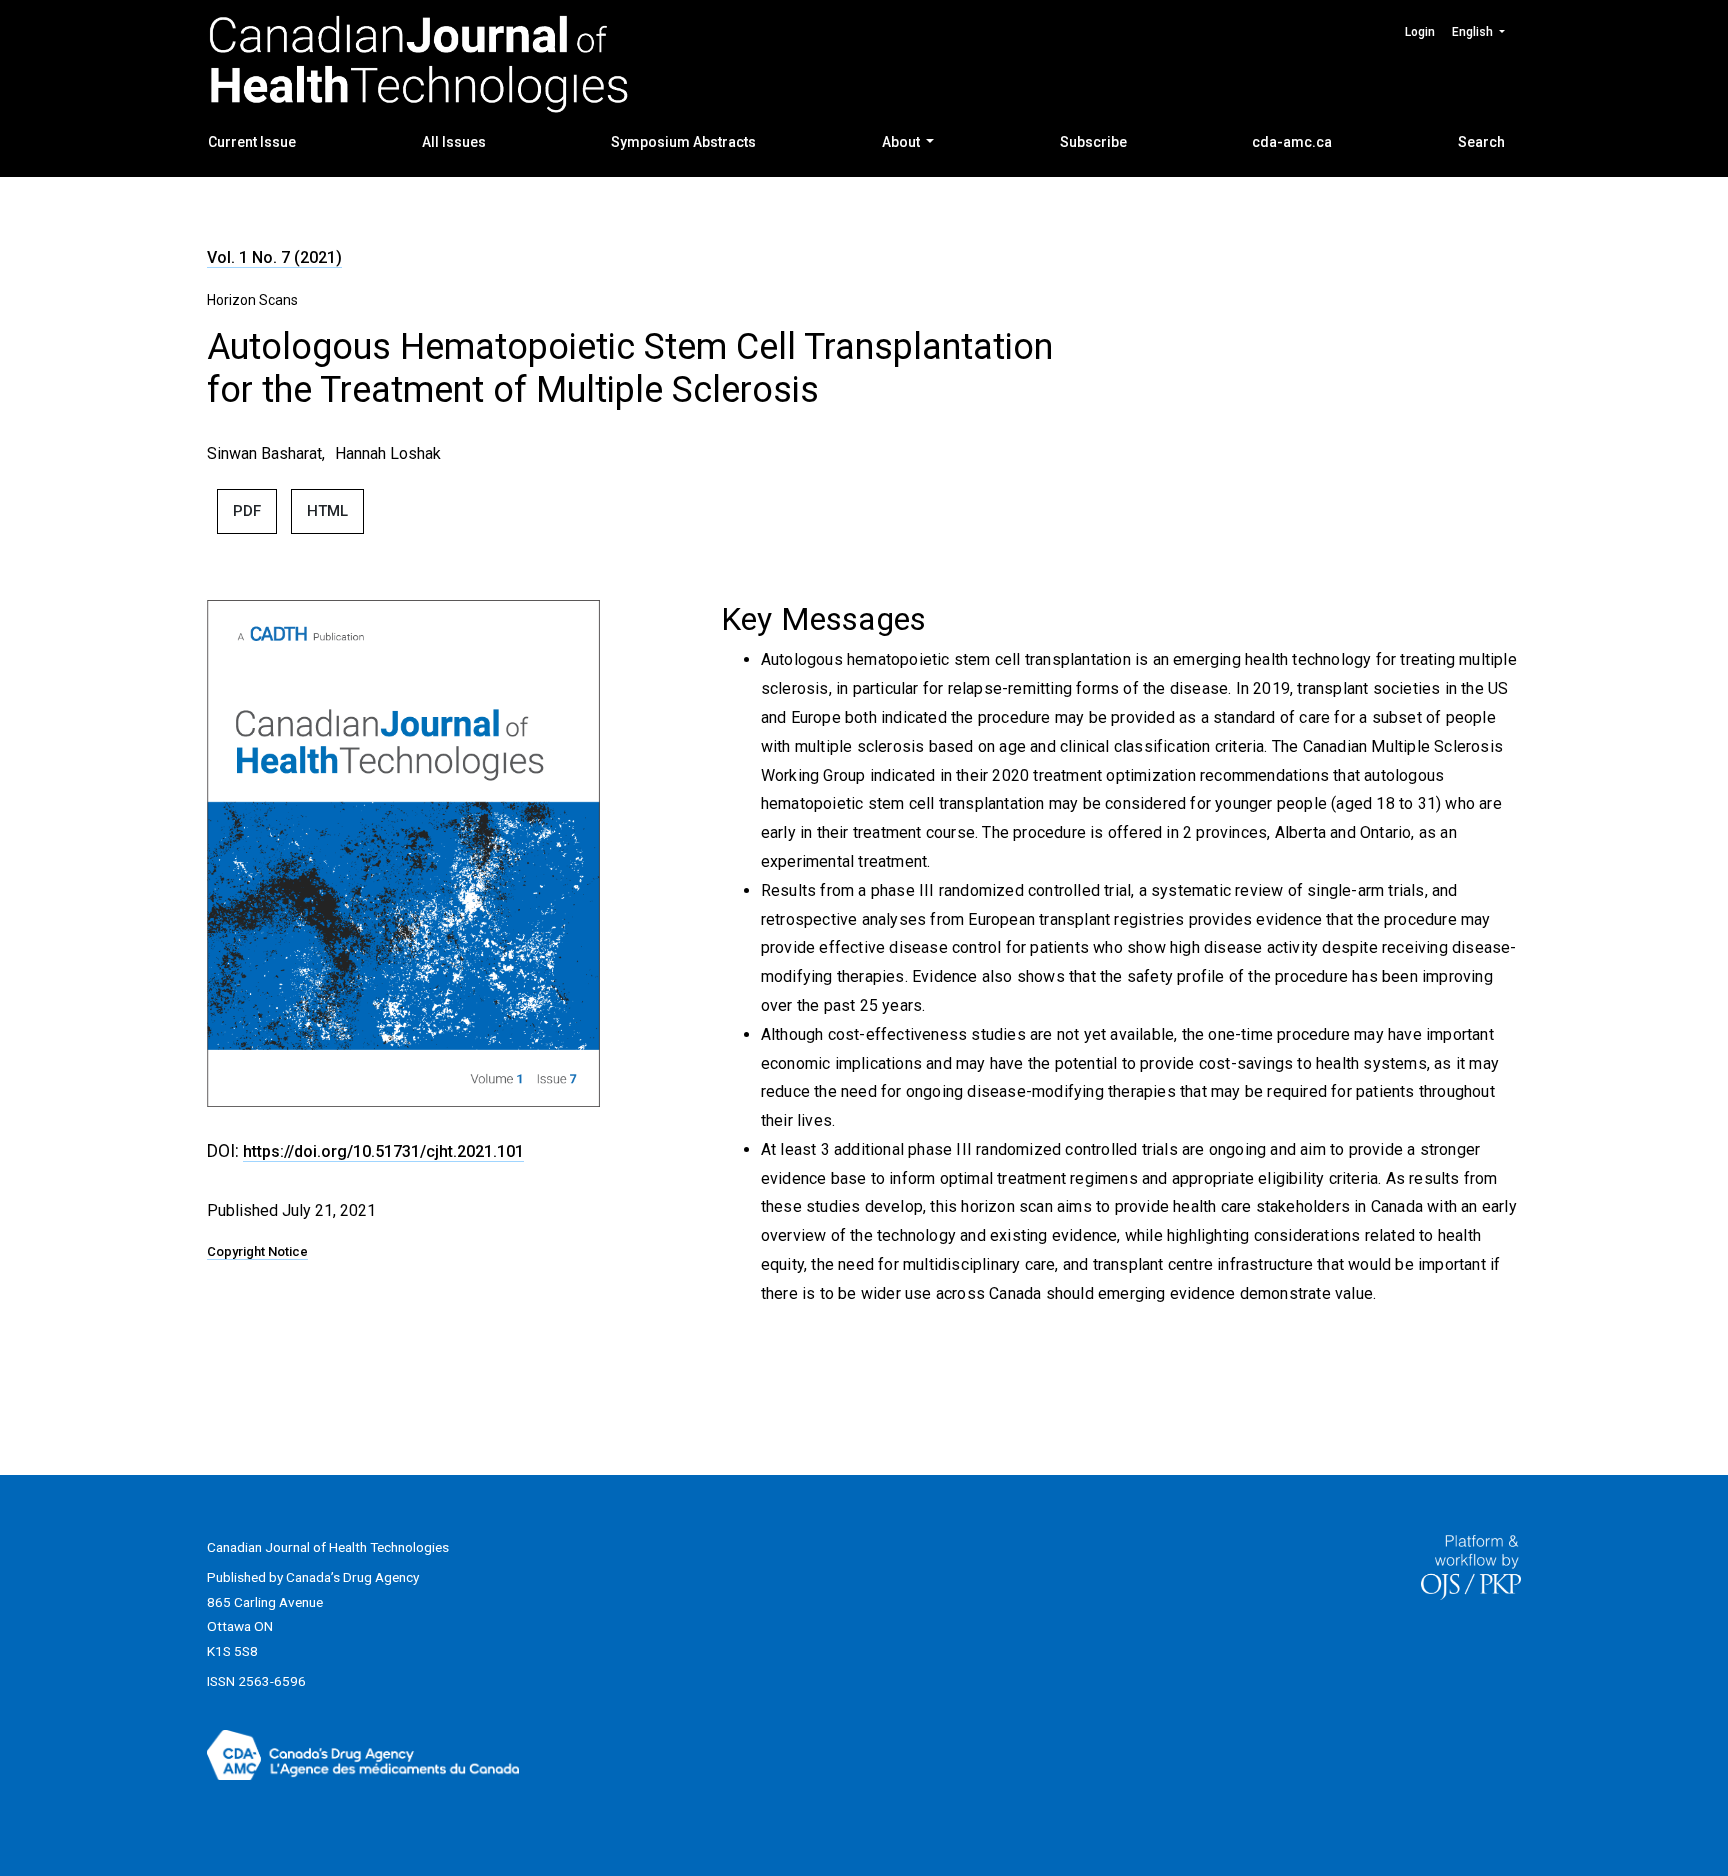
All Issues (454, 142)
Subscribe (1093, 142)
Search (1481, 142)
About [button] (902, 142)
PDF (247, 511)
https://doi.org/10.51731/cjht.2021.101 (383, 1151)
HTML (327, 511)
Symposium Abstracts (683, 142)
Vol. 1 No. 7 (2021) (274, 257)
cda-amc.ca (1292, 142)
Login (1420, 32)
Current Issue (252, 142)
